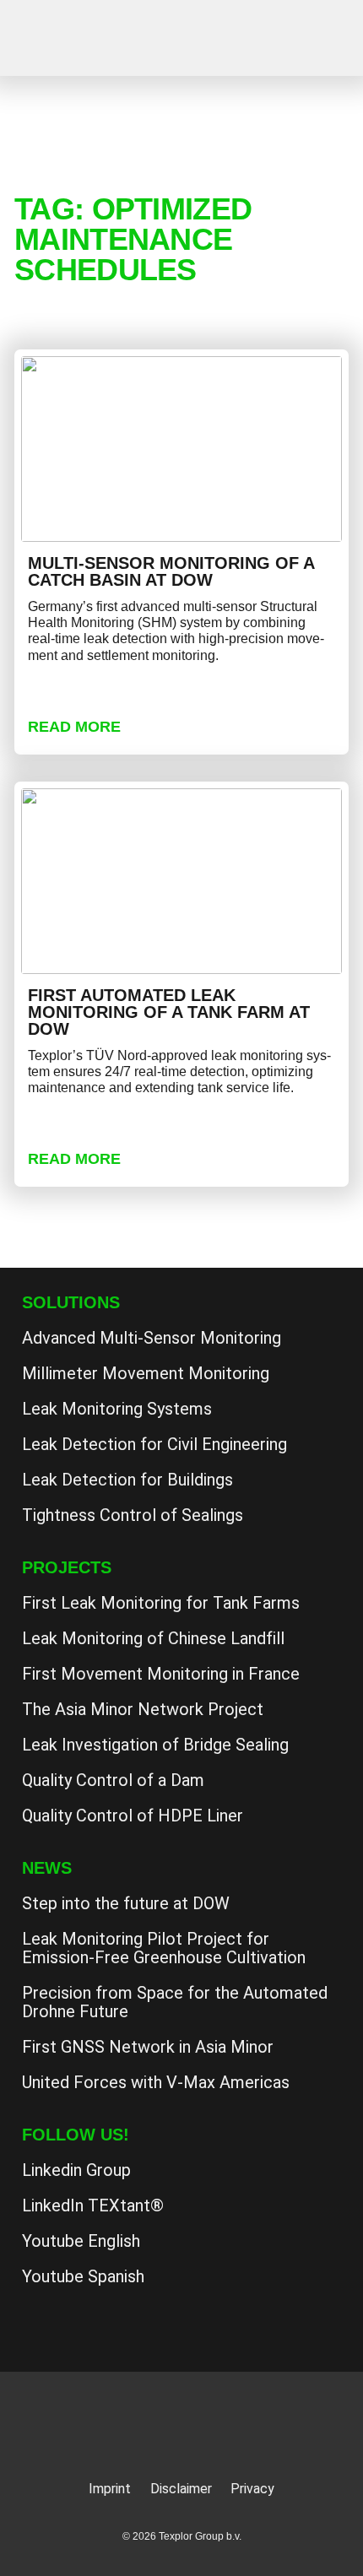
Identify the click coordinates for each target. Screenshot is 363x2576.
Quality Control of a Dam (113, 1780)
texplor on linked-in (44, 2324)
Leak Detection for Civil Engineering (154, 1444)
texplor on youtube (88, 2324)
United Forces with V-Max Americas (156, 2082)
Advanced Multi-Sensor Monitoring (152, 1338)
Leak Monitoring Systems (117, 1409)
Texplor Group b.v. (98, 40)
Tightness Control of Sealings (133, 1515)
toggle (328, 35)
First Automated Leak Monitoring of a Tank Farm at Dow (169, 1012)
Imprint (110, 2489)
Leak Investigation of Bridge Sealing (155, 1745)
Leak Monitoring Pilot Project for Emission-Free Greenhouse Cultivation (164, 1948)
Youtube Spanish (83, 2276)
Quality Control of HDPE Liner (133, 1816)
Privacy (252, 2489)
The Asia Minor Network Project (143, 1709)
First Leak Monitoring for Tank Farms (161, 1603)
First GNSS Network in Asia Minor (148, 2047)
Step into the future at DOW (126, 1903)
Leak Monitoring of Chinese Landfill (153, 1638)
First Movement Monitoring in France (161, 1674)
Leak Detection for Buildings (127, 1480)
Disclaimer (181, 2489)
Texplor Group (181, 2427)
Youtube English (81, 2241)
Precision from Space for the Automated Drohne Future (175, 2002)
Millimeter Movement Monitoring (146, 1373)
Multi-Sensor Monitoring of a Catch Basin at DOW (171, 571)
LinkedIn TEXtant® (93, 2205)
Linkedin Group (76, 2170)
